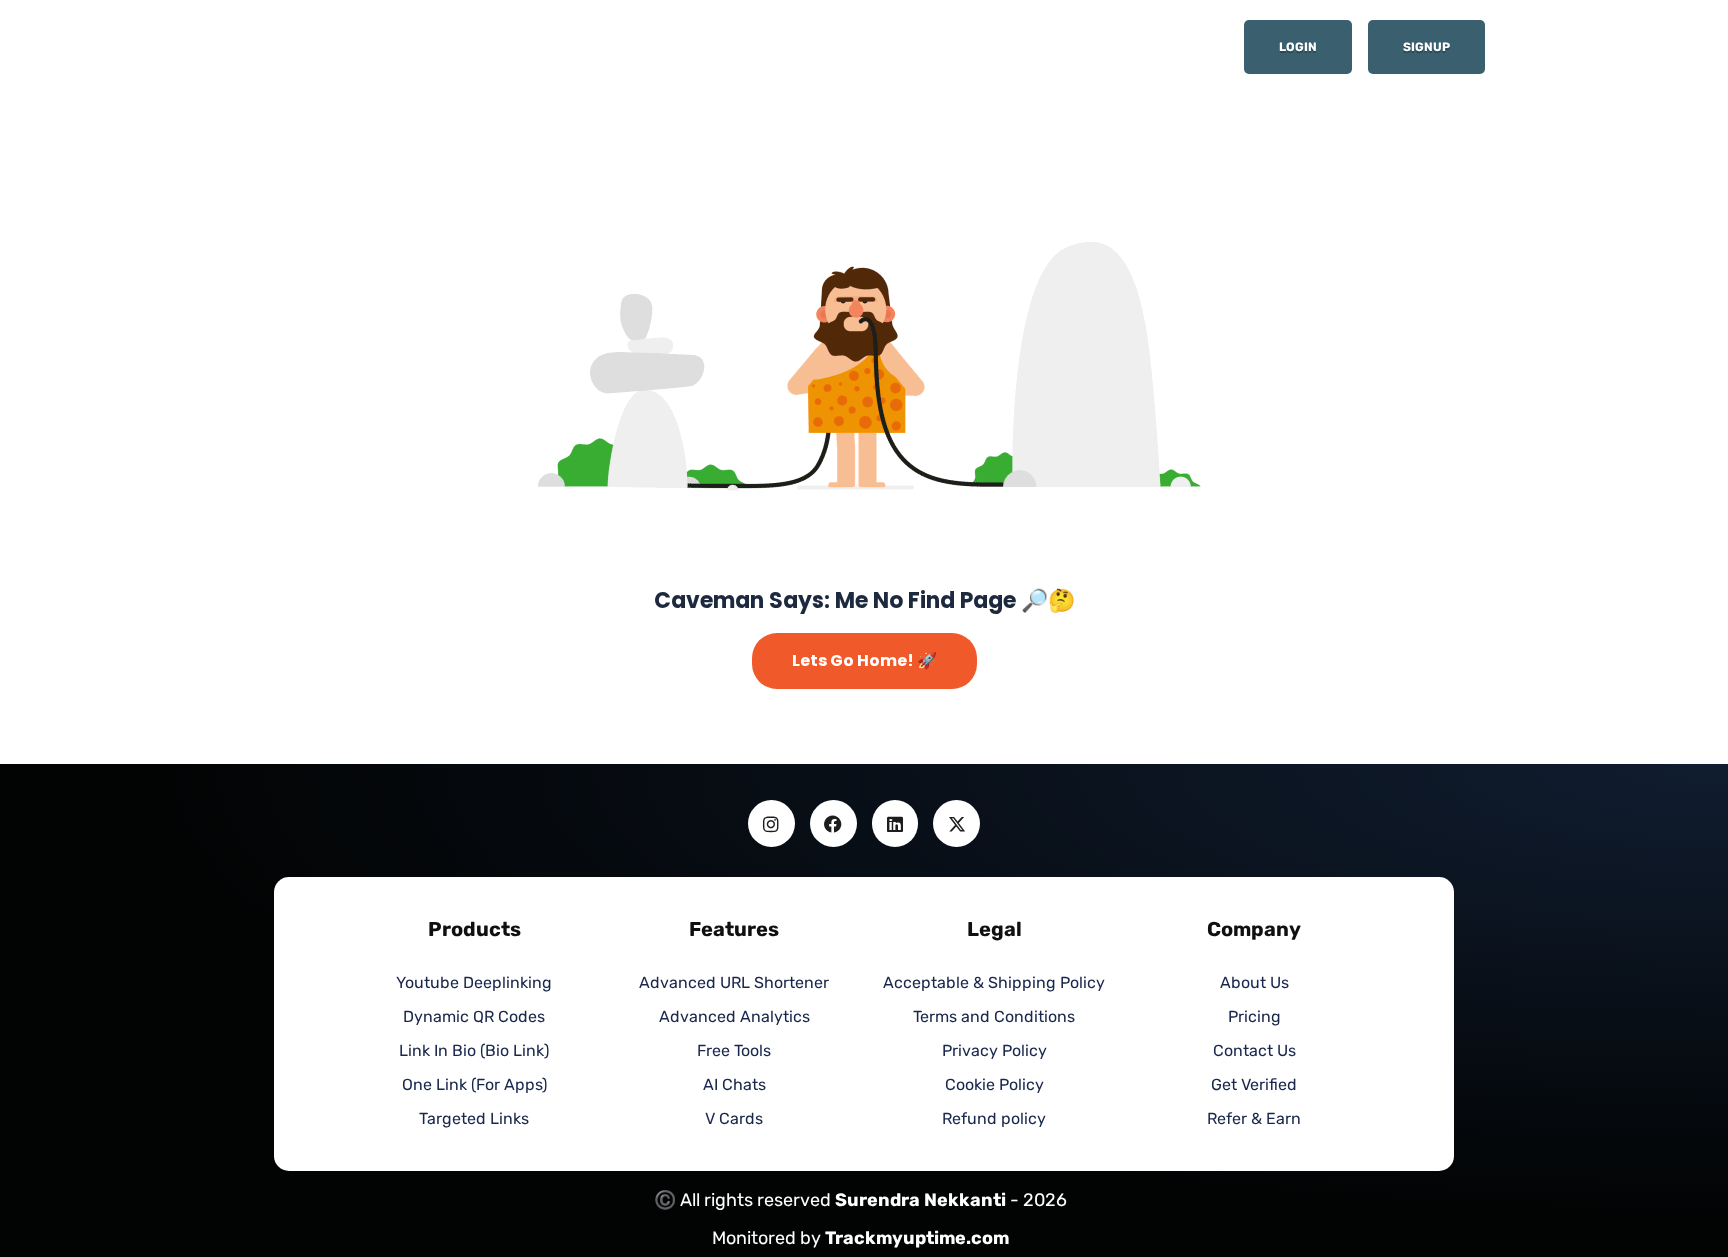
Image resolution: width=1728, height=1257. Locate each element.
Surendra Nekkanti (920, 1200)
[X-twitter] (956, 823)
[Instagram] (771, 823)
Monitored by (768, 1238)
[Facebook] (833, 823)
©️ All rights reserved (744, 1200)
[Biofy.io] (394, 53)
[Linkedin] (895, 823)
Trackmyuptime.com (917, 1238)
